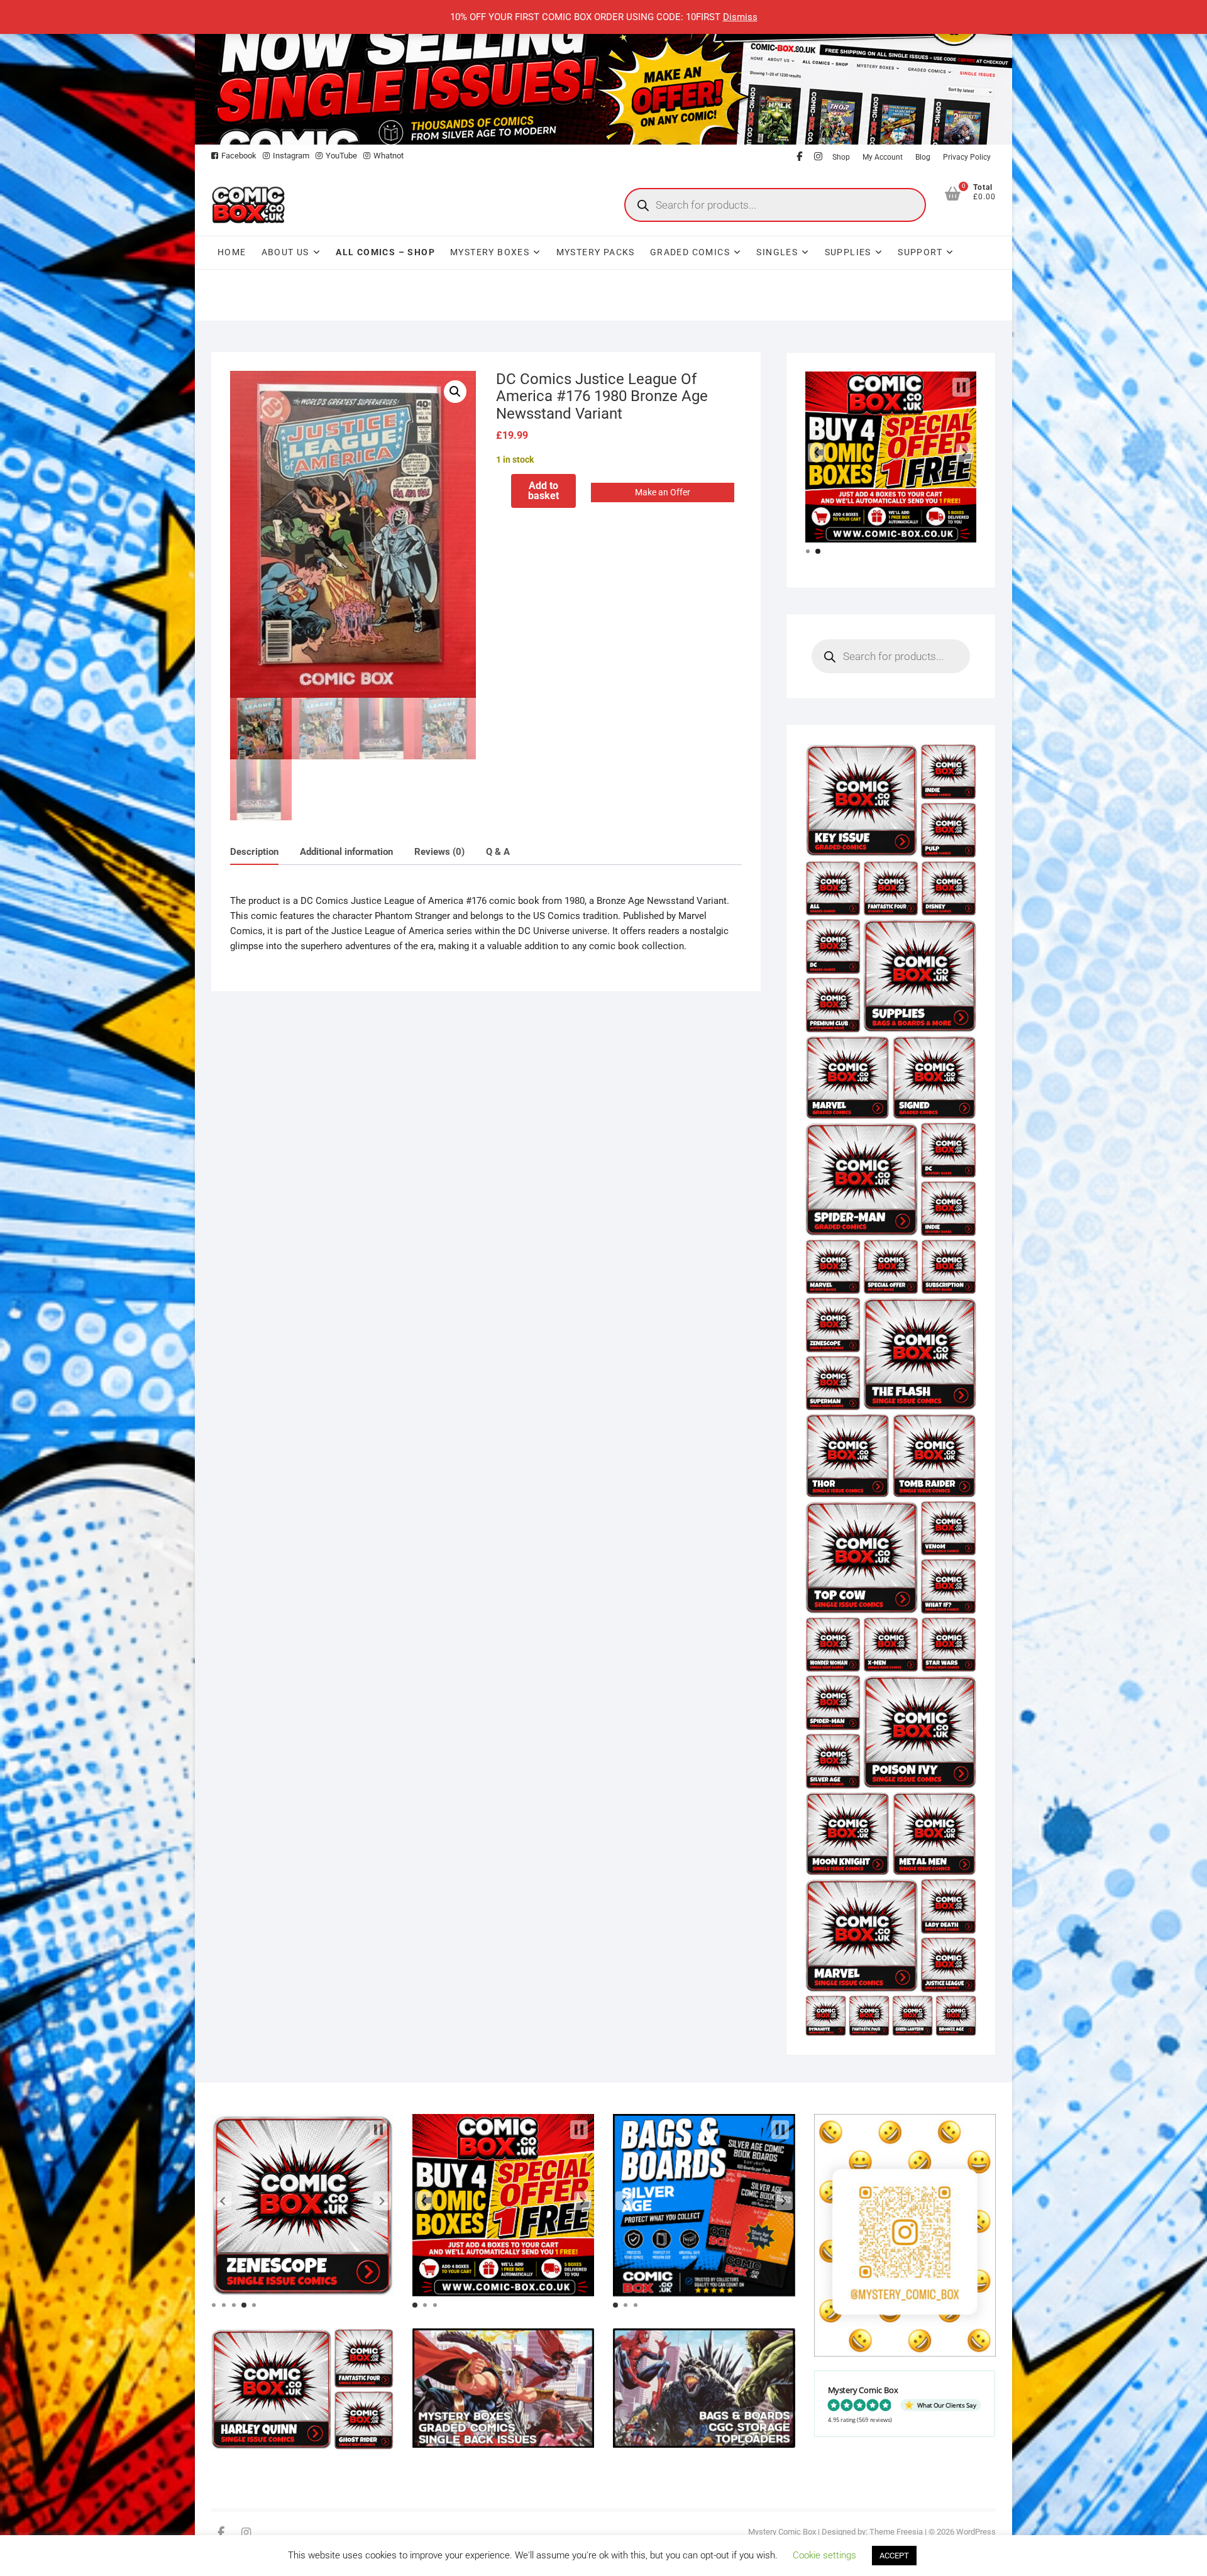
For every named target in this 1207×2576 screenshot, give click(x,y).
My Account (883, 157)
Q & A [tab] (498, 852)
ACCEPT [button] (894, 2556)
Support (920, 252)
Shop (841, 157)
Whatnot (389, 156)
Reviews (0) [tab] (439, 852)
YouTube (341, 156)
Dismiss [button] (740, 17)
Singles (777, 252)
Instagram (291, 156)
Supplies (848, 252)
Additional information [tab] (346, 852)
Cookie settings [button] (824, 2555)
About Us (285, 252)
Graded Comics (690, 252)
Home (232, 252)
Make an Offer (663, 492)
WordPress (976, 2532)
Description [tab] (254, 852)
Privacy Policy (967, 157)
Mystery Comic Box (782, 2532)
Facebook (239, 156)
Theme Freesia (896, 2532)
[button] (455, 392)
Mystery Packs (596, 252)
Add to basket (543, 491)
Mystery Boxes (490, 252)
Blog (923, 157)
